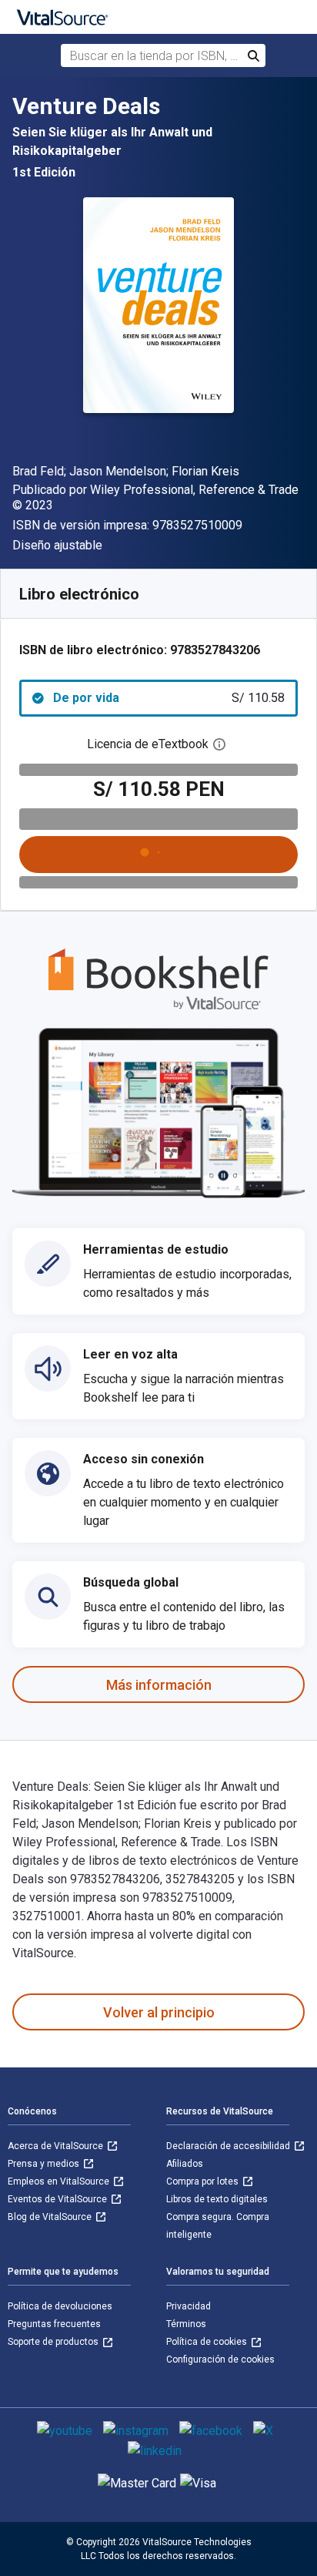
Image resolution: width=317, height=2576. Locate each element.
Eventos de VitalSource (58, 2199)
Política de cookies (208, 2342)
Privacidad (189, 2306)
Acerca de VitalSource (57, 2146)
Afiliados (185, 2164)
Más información (159, 1685)
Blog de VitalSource (51, 2217)
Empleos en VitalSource (60, 2181)
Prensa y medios (45, 2164)
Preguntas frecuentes (54, 2324)
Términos (186, 2324)
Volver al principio (159, 2012)
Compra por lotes (204, 2181)
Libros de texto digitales (217, 2199)
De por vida (169, 698)
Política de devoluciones (60, 2306)
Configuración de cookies (220, 2359)
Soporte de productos (54, 2342)
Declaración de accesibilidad (229, 2146)
